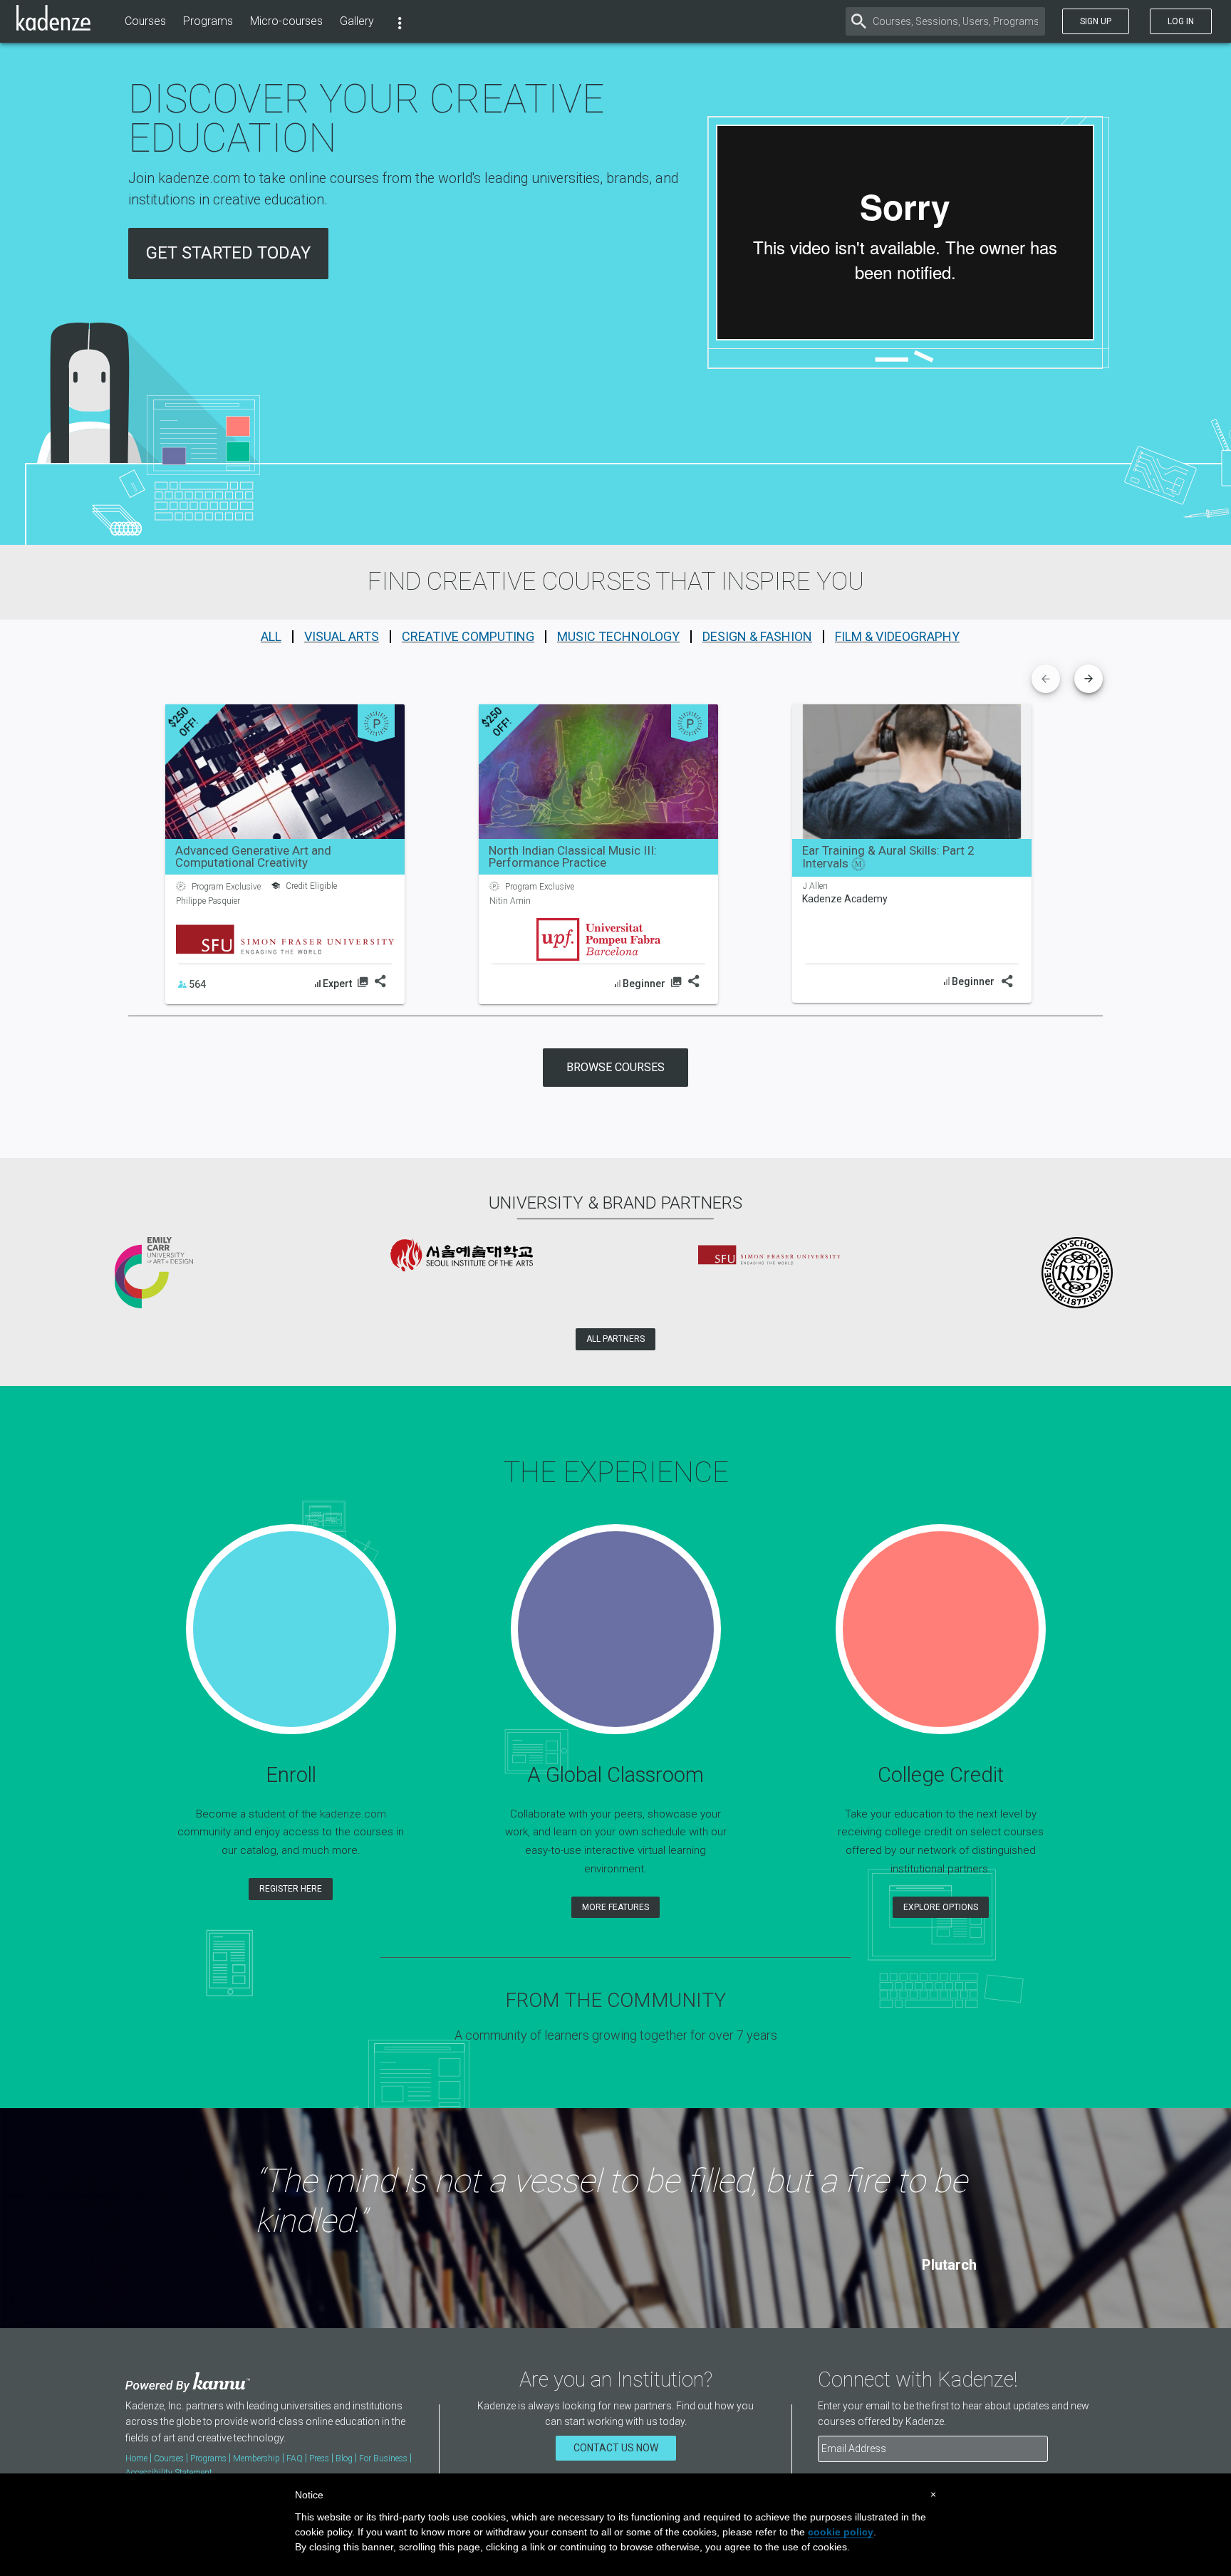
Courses (145, 21)
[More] (400, 21)
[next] (1089, 679)
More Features (615, 1907)
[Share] (380, 981)
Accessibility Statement (169, 2473)
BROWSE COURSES (615, 1067)
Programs (208, 21)
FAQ (295, 2458)
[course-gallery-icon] (363, 984)
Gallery (357, 21)
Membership (256, 2458)
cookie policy (841, 2532)
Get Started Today (228, 253)
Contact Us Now (616, 2448)
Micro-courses (286, 21)
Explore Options (941, 1907)
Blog (344, 2458)
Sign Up (1096, 21)
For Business (383, 2458)
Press (319, 2458)
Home (136, 2458)
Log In (1181, 21)
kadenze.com (199, 178)
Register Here (291, 1889)
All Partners (615, 1339)
